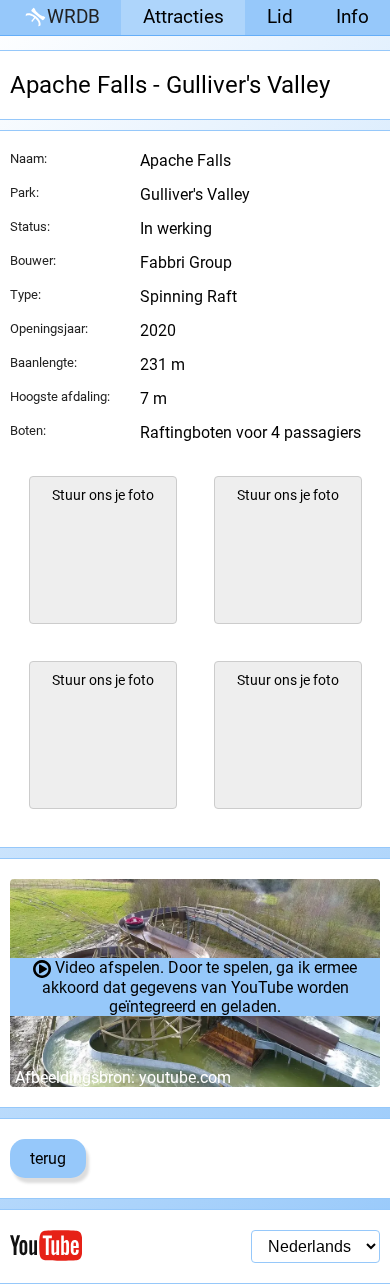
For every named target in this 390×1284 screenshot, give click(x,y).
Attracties (183, 16)
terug (48, 1158)
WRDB (73, 16)
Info (352, 16)
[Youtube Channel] (102, 1245)
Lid (280, 16)
